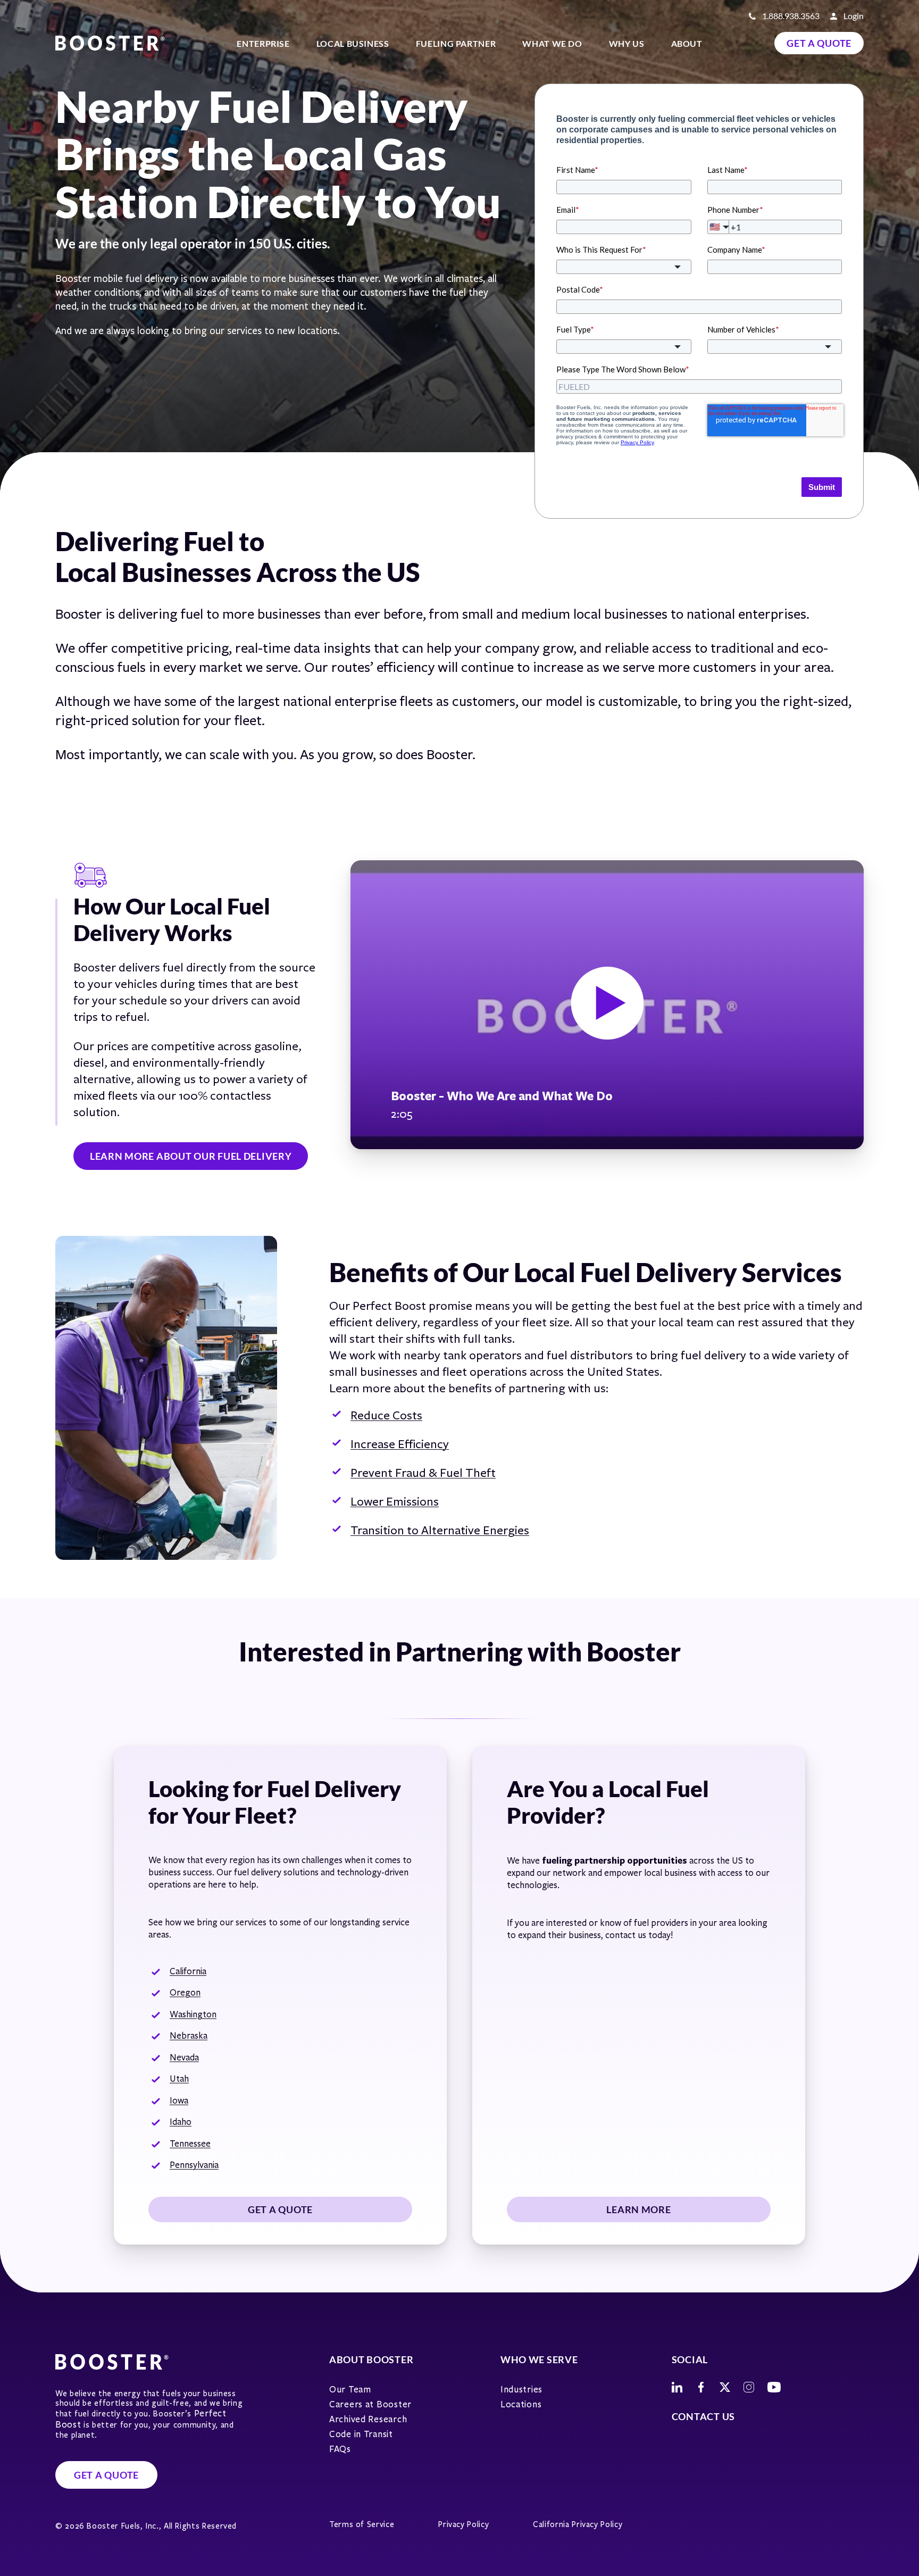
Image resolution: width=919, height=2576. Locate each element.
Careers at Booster (370, 2404)
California (188, 1971)
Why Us (627, 43)
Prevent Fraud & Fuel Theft (423, 1473)
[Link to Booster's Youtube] (774, 2387)
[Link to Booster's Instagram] (749, 2387)
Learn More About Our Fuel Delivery (191, 1156)
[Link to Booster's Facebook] (701, 2387)
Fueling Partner (456, 43)
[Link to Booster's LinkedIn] (677, 2387)
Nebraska (189, 2036)
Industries (521, 2390)
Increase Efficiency (400, 1444)
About (687, 43)
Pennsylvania (194, 2165)
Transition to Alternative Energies (440, 1530)
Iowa (179, 2101)
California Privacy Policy (578, 2524)
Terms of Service (362, 2524)
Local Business (353, 43)
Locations (521, 2404)
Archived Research (368, 2419)
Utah (179, 2079)
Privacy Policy (463, 2524)
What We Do (552, 43)
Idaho (181, 2122)
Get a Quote (819, 43)
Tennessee (190, 2144)
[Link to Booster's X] (725, 2387)
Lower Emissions (395, 1502)
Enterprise (263, 43)
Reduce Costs (386, 1415)
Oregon (185, 1993)
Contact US (703, 2416)
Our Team (350, 2390)
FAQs (340, 2449)
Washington (193, 2014)
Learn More (638, 2209)
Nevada (184, 2058)
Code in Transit (361, 2434)
